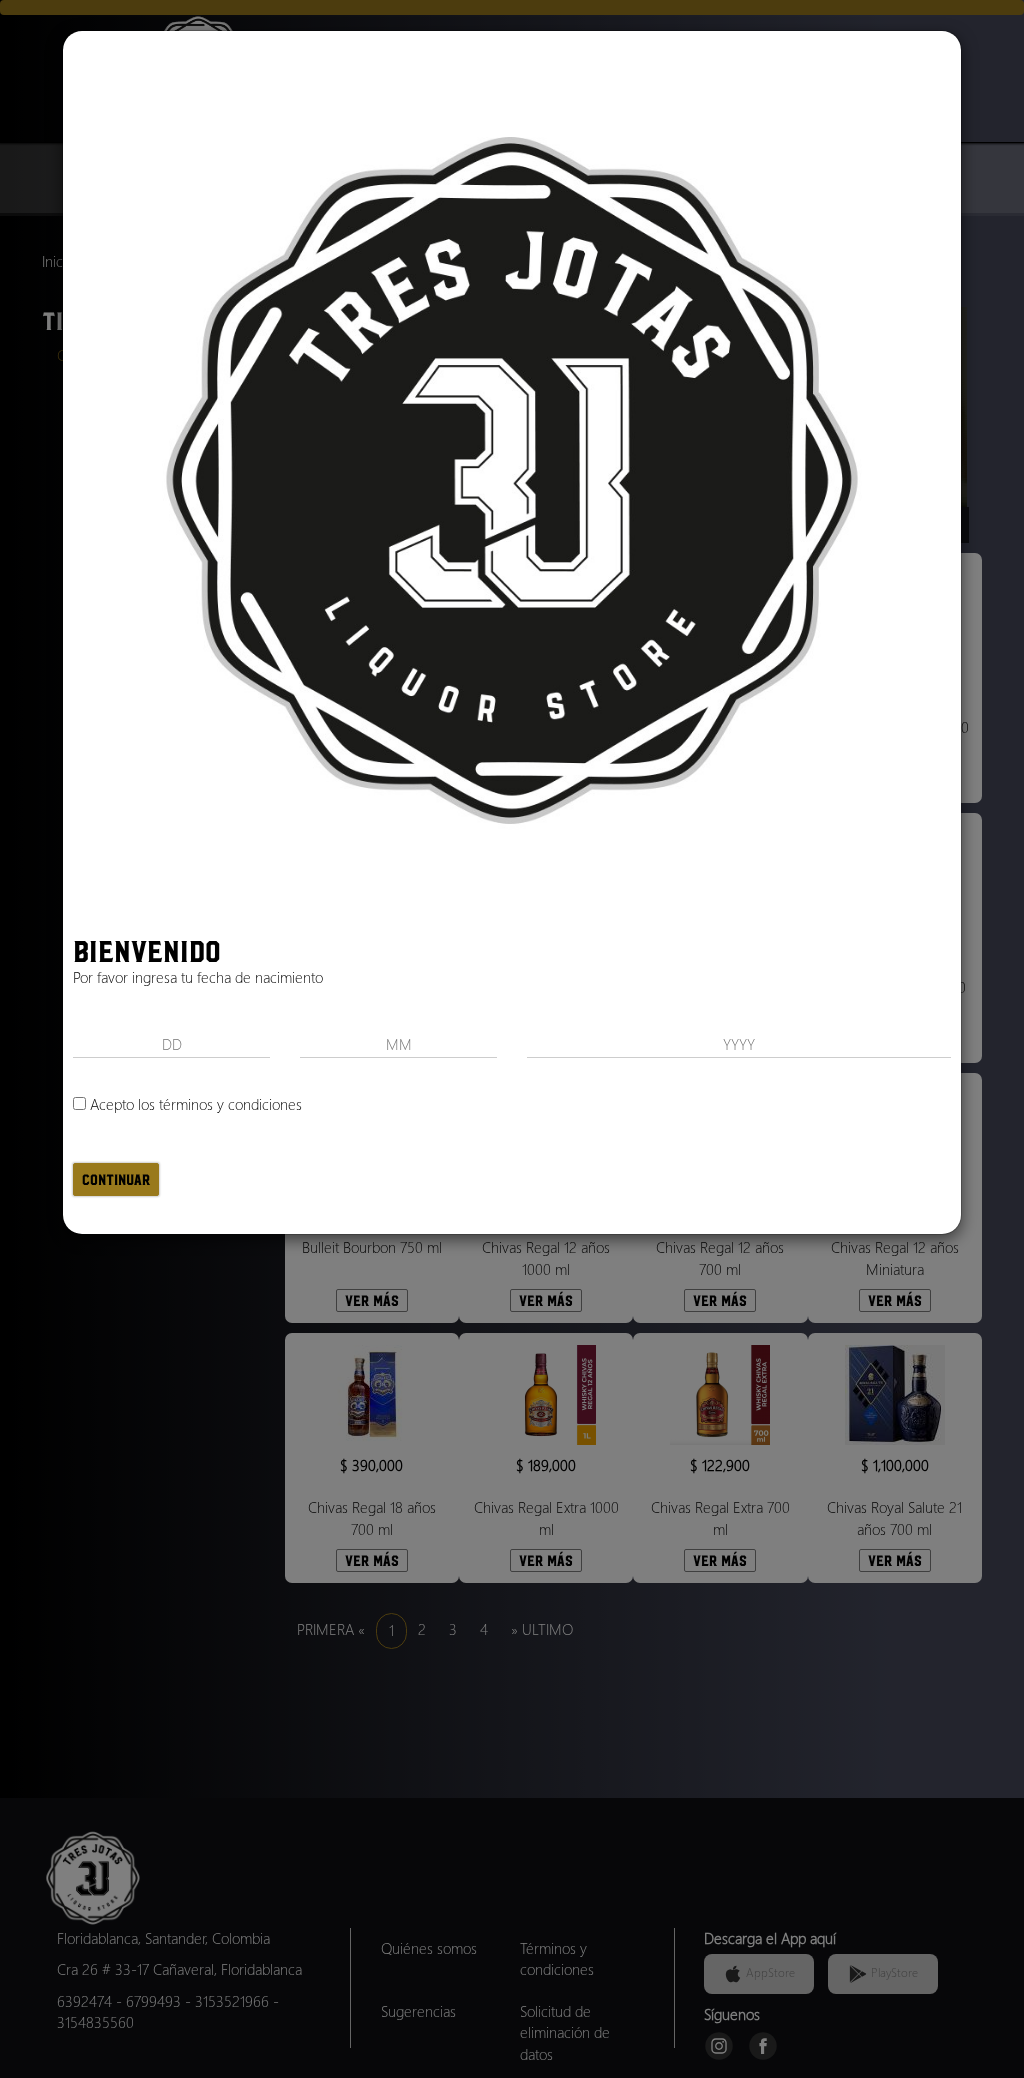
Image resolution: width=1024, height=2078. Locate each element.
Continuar (116, 1179)
